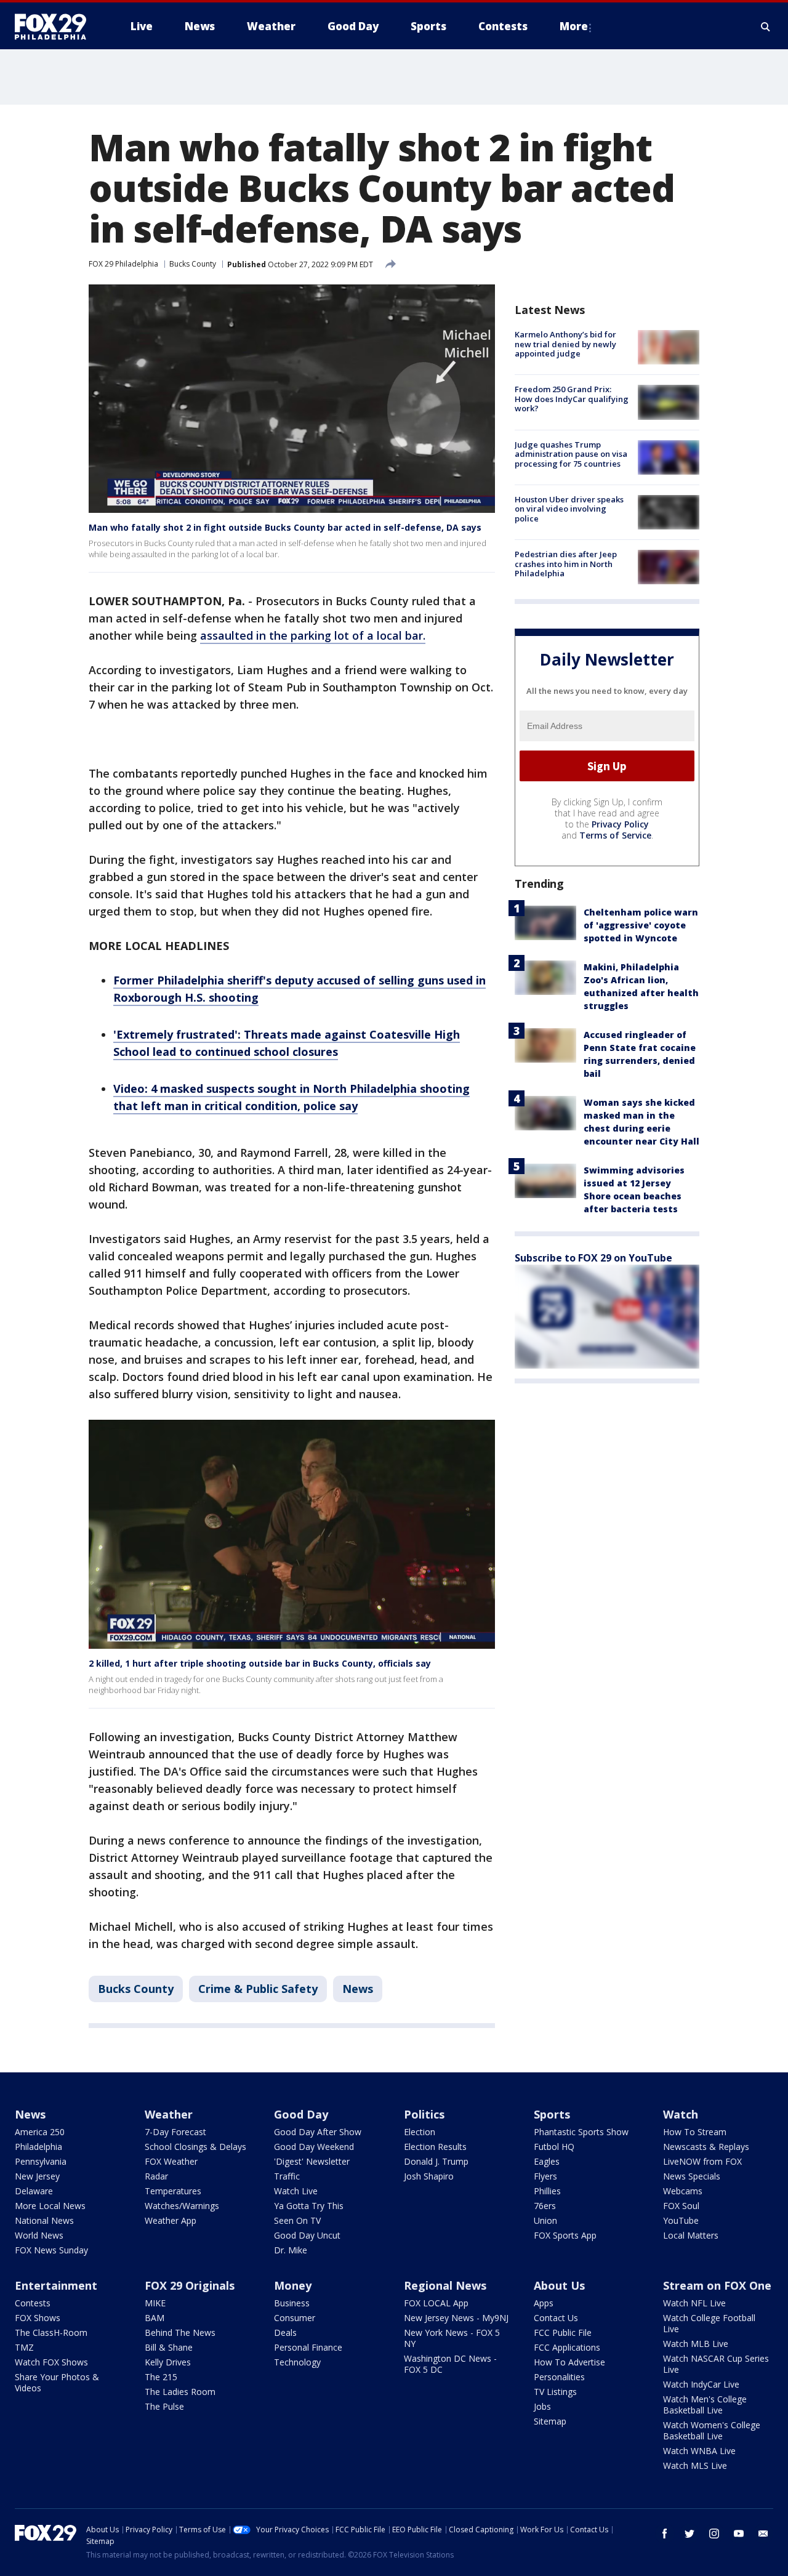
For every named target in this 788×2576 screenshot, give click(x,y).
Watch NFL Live (694, 2303)
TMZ (24, 2347)
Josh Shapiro (429, 2176)
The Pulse (164, 2406)
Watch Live (296, 2191)
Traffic (287, 2176)
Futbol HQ (554, 2147)
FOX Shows (38, 2318)
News (358, 1989)
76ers (545, 2206)
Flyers (545, 2176)
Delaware (34, 2191)
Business (292, 2303)
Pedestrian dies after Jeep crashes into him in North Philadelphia (566, 564)
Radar (156, 2176)
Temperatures (173, 2191)
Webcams (683, 2191)
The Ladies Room (180, 2392)
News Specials (692, 2176)
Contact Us (556, 2318)
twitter (689, 2534)
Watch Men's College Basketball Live (705, 2405)
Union (545, 2220)
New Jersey (37, 2176)
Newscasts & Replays (706, 2147)
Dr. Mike (291, 2250)
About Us (559, 2285)
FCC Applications (567, 2347)
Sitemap (550, 2421)
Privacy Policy (620, 824)
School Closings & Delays (195, 2147)
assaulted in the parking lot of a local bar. (313, 635)
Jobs (542, 2406)
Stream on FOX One (717, 2285)
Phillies (547, 2191)
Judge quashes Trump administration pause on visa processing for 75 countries (571, 454)
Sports (552, 2114)
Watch (681, 2114)
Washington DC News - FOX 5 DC (450, 2364)
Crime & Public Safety (258, 1989)
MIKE (155, 2303)
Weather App (171, 2220)
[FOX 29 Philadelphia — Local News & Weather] (55, 26)
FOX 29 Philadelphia (123, 264)
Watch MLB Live (696, 2344)
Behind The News (180, 2332)
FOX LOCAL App (436, 2303)
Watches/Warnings (182, 2206)
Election (420, 2132)
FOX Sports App (565, 2235)
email (763, 2534)
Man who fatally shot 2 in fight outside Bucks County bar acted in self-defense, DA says (285, 527)
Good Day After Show (318, 2132)
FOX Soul (681, 2206)
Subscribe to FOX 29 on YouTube (593, 1258)
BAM (155, 2318)
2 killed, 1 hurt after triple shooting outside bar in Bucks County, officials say (260, 1663)
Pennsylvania (41, 2161)
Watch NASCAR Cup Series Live (716, 2364)
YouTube (681, 2220)
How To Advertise (569, 2362)
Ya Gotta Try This (309, 2206)
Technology (297, 2362)
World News (39, 2235)
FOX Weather (171, 2161)
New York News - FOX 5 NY (452, 2338)
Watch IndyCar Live (701, 2384)
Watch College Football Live (709, 2323)
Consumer (295, 2318)
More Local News (50, 2206)
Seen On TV (297, 2220)
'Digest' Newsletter (312, 2161)
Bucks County (193, 264)
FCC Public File (563, 2332)
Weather (169, 2114)
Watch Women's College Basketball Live (712, 2430)
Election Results (435, 2147)
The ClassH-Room (51, 2332)
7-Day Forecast (175, 2132)
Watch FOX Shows (51, 2362)
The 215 (161, 2377)
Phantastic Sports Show (581, 2132)
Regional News (445, 2285)
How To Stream (695, 2132)
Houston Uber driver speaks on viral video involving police (569, 509)
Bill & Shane (169, 2347)
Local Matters (691, 2235)
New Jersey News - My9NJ (456, 2318)
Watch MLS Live (695, 2465)
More (574, 26)
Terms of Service (615, 835)
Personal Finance (308, 2347)
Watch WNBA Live (699, 2451)
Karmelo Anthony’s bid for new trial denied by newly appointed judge (565, 344)
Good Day (301, 2114)
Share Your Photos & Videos (57, 2382)
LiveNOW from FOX (702, 2161)
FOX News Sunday (51, 2250)
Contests (33, 2303)
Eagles (547, 2161)
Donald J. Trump (436, 2161)
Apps (544, 2303)
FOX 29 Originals (190, 2285)
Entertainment (56, 2285)
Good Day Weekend (314, 2147)
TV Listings (555, 2392)
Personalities (559, 2377)
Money (293, 2285)
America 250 (40, 2132)
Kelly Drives (168, 2362)
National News (44, 2220)
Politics (424, 2114)
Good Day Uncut (307, 2235)
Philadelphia (38, 2147)
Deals (285, 2332)
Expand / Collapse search (766, 26)
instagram (714, 2534)
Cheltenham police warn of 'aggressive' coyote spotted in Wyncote (641, 925)
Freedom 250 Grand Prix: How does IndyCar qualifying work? (572, 399)
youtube (739, 2534)
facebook (665, 2534)
